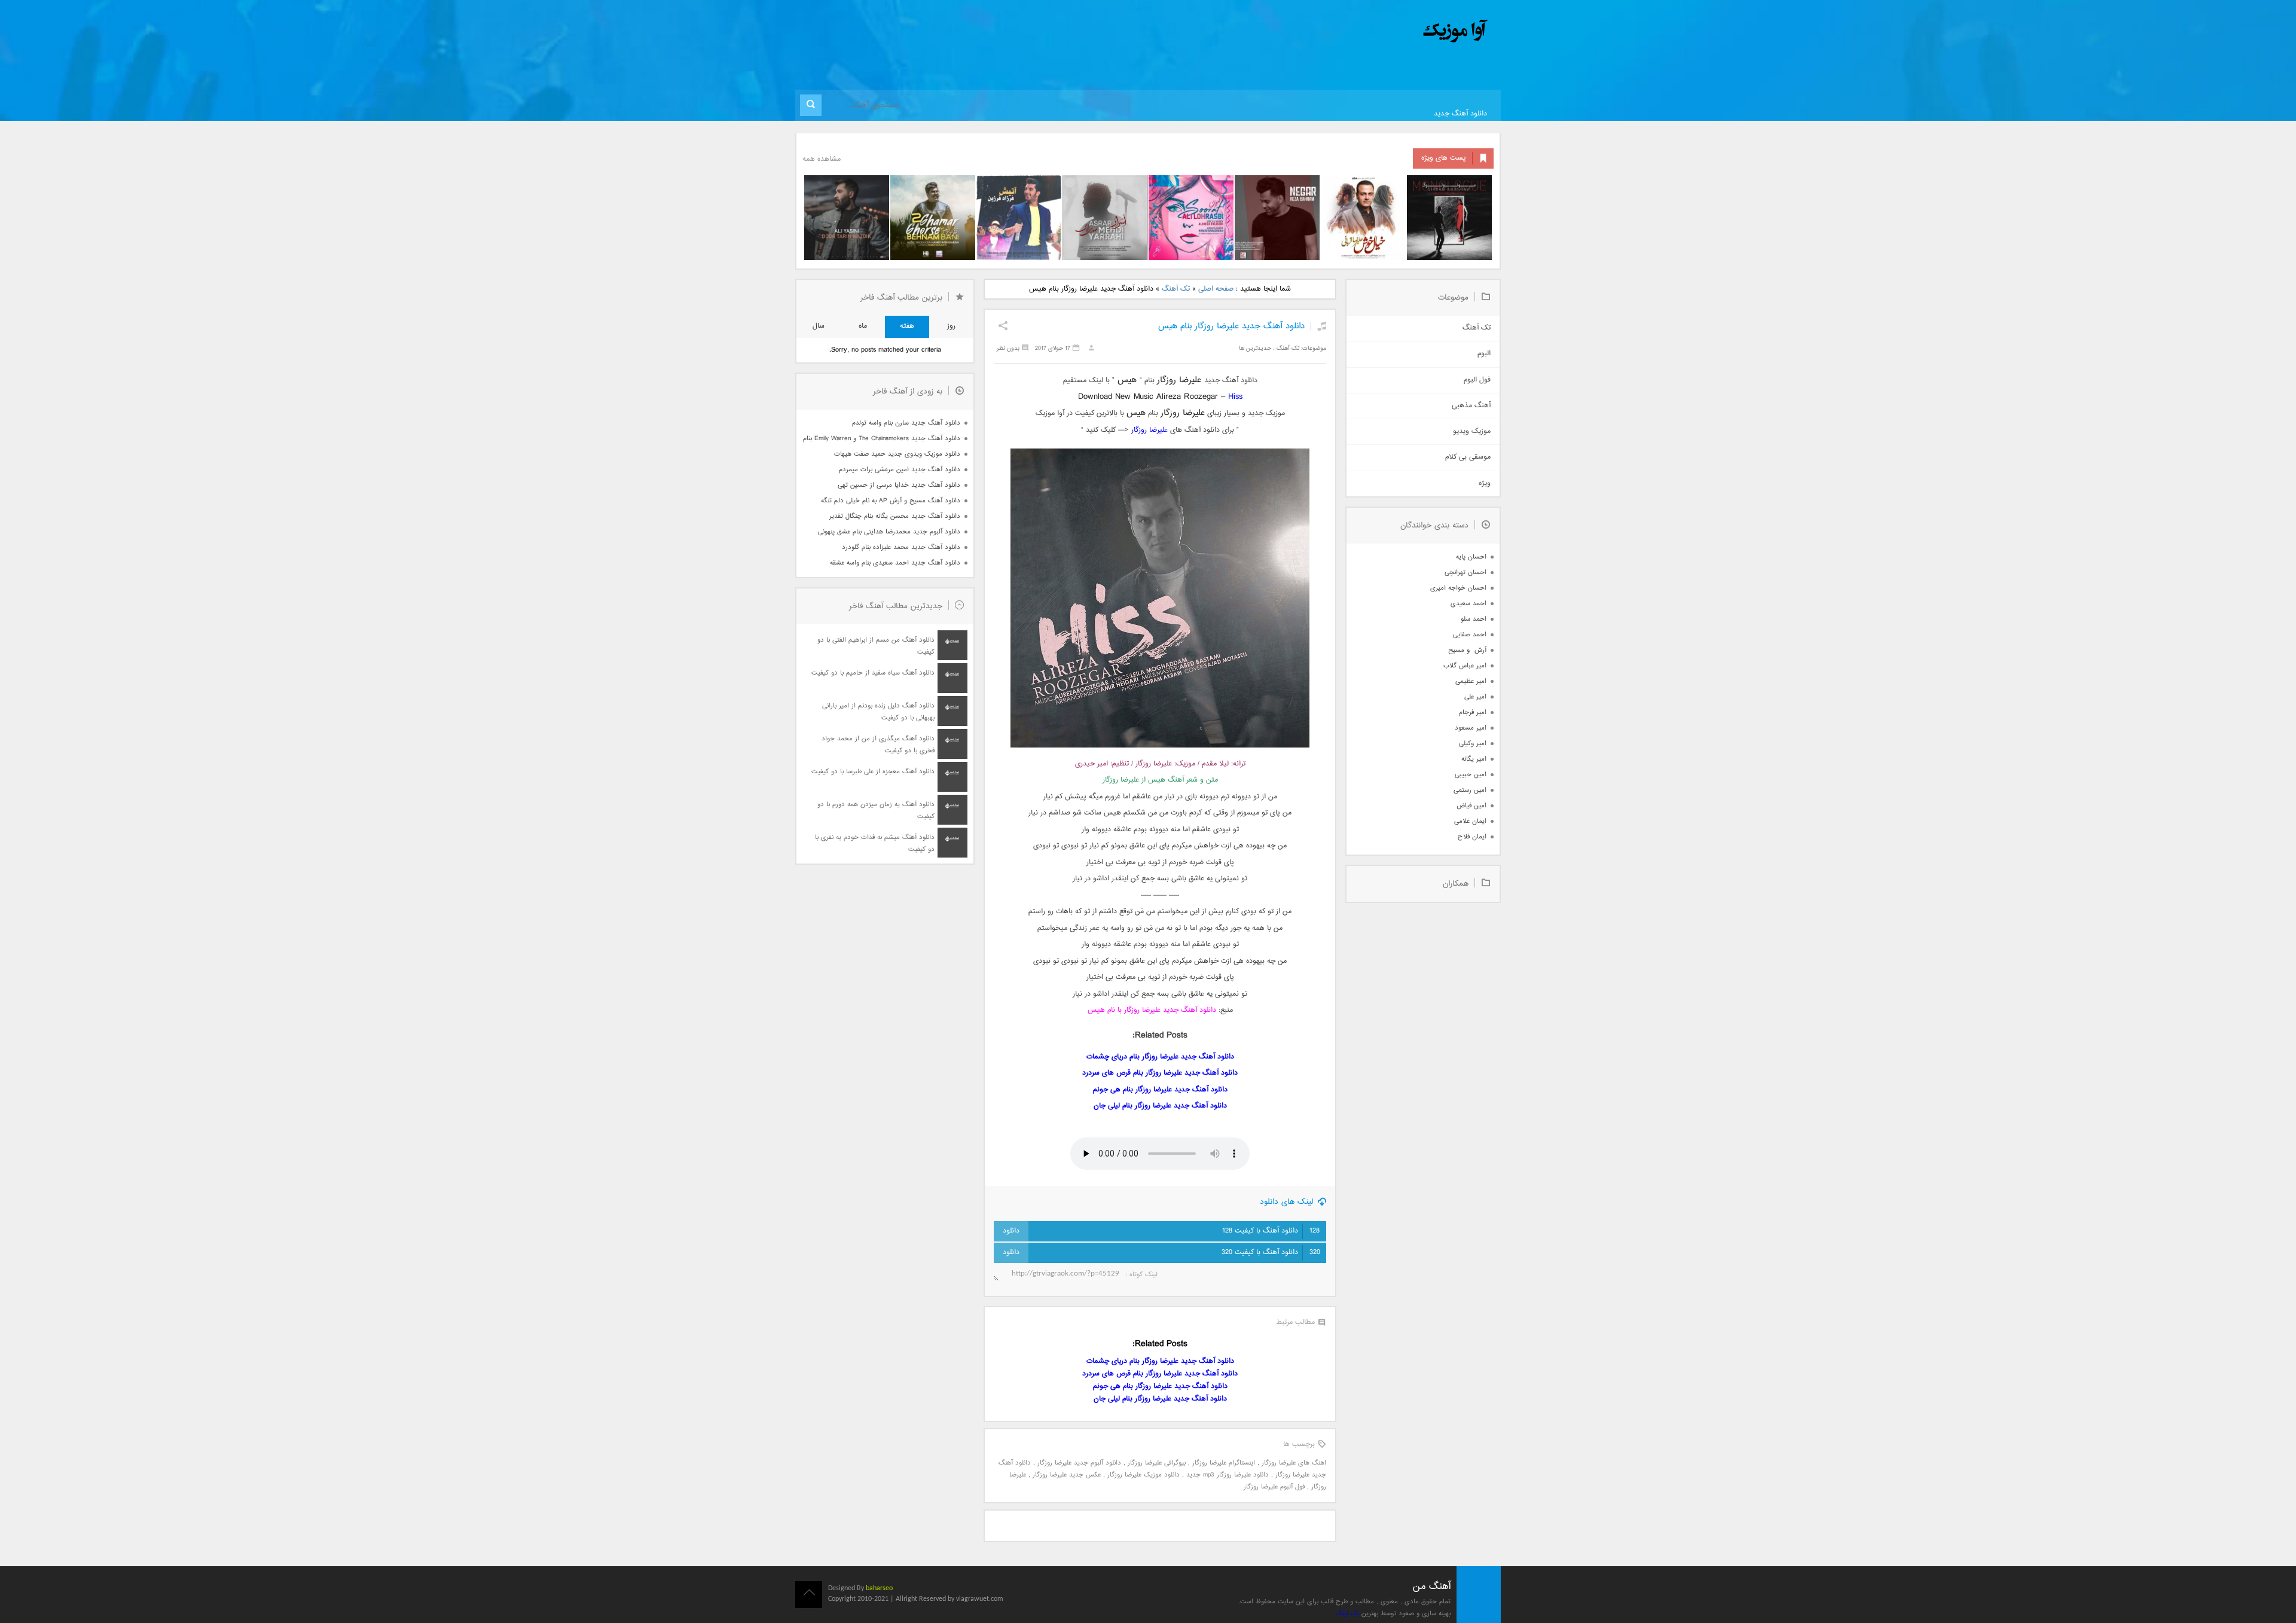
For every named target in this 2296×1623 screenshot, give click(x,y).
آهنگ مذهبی (1471, 406)
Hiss (1235, 397)
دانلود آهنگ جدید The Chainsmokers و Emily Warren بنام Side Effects (881, 439)
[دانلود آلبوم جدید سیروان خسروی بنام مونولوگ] (1449, 218)
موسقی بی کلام (1468, 457)
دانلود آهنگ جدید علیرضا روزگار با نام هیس (1152, 1010)
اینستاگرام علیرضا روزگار (1224, 1463)
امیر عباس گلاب (1465, 666)
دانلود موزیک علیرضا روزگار (1144, 1475)
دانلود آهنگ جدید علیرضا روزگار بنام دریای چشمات (1160, 1057)
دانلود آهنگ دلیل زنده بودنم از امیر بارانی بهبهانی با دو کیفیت (878, 712)
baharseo (879, 1588)
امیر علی (1475, 697)
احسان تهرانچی (1465, 573)
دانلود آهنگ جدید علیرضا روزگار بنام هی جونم (1160, 1090)
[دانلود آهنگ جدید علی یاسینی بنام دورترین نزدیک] (847, 218)
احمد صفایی (1470, 635)
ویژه (1485, 483)
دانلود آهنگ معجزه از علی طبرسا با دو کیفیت (873, 772)
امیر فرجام (1473, 713)
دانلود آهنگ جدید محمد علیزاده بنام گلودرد (901, 547)
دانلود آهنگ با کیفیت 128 (1271, 1231)
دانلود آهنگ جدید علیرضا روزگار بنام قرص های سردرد (1160, 1073)
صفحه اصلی (1216, 289)
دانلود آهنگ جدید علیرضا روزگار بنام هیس (1231, 326)
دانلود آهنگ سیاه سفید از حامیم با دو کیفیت (873, 673)
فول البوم (1477, 380)
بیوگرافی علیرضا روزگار (1157, 1463)
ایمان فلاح (1472, 837)
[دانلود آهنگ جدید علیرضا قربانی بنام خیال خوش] (1363, 218)
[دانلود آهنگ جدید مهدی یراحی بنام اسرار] (1105, 218)
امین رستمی (1470, 790)
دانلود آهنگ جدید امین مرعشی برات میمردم (900, 470)
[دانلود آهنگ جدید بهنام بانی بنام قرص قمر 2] (933, 218)
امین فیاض (1471, 806)
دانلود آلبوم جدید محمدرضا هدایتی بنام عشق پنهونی (889, 532)
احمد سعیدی (1468, 604)
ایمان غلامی (1470, 821)
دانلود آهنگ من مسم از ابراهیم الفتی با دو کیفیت (876, 646)
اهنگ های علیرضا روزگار (1294, 1463)
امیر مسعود (1471, 728)
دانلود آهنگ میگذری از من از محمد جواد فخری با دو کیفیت (878, 745)
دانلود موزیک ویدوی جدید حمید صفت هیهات (897, 454)
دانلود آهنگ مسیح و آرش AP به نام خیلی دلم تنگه (891, 501)
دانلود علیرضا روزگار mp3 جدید (1228, 1475)
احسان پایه (1471, 557)
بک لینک (1347, 1614)
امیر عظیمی (1471, 681)
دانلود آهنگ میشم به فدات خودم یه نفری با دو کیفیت (875, 843)
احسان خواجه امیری (1458, 588)
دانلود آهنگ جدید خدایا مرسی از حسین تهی (899, 485)
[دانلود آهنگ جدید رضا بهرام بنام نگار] (1277, 218)
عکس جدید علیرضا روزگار (1067, 1475)
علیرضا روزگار (1149, 430)
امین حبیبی (1471, 775)
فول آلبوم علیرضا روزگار (1274, 1487)
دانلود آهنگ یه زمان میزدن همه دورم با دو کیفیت (876, 811)
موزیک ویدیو (1472, 431)
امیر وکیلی (1473, 744)
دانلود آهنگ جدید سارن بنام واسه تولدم (906, 423)
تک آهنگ (1176, 289)
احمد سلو (1474, 619)
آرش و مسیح (1467, 650)
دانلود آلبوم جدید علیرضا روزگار (1079, 1463)
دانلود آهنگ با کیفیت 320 (1271, 1253)
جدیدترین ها (1255, 348)
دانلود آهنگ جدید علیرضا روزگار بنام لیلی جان (1160, 1106)
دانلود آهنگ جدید (1460, 114)
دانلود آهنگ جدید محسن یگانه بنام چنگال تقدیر (895, 516)
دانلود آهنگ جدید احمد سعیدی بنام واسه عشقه (895, 563)
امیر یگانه (1474, 759)
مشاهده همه (822, 159)
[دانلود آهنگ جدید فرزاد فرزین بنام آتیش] (1019, 218)
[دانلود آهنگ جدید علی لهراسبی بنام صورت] (1191, 218)
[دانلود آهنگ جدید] (1356, 31)
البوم (1484, 354)
